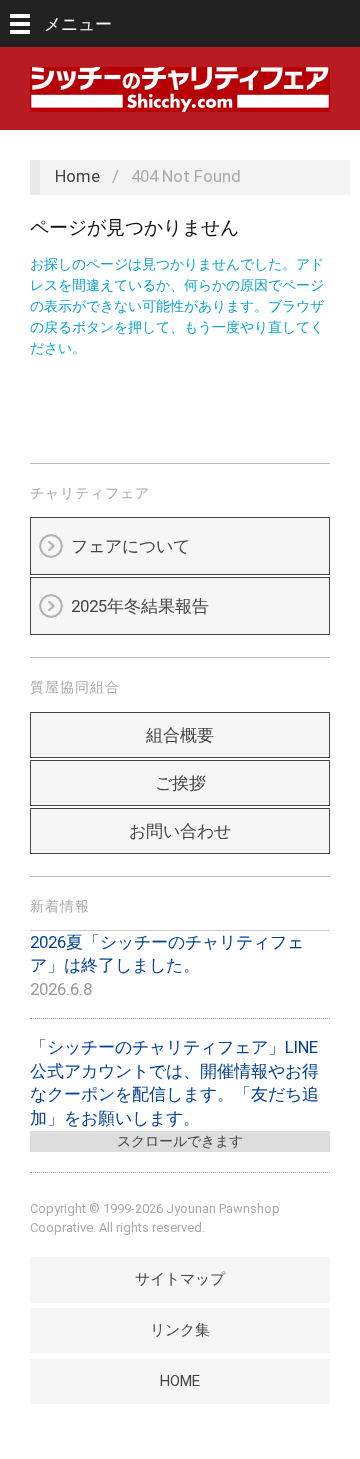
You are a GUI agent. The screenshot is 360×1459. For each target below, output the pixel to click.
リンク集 (180, 1330)
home (180, 1381)
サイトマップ (180, 1279)
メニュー (78, 24)
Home (77, 176)
